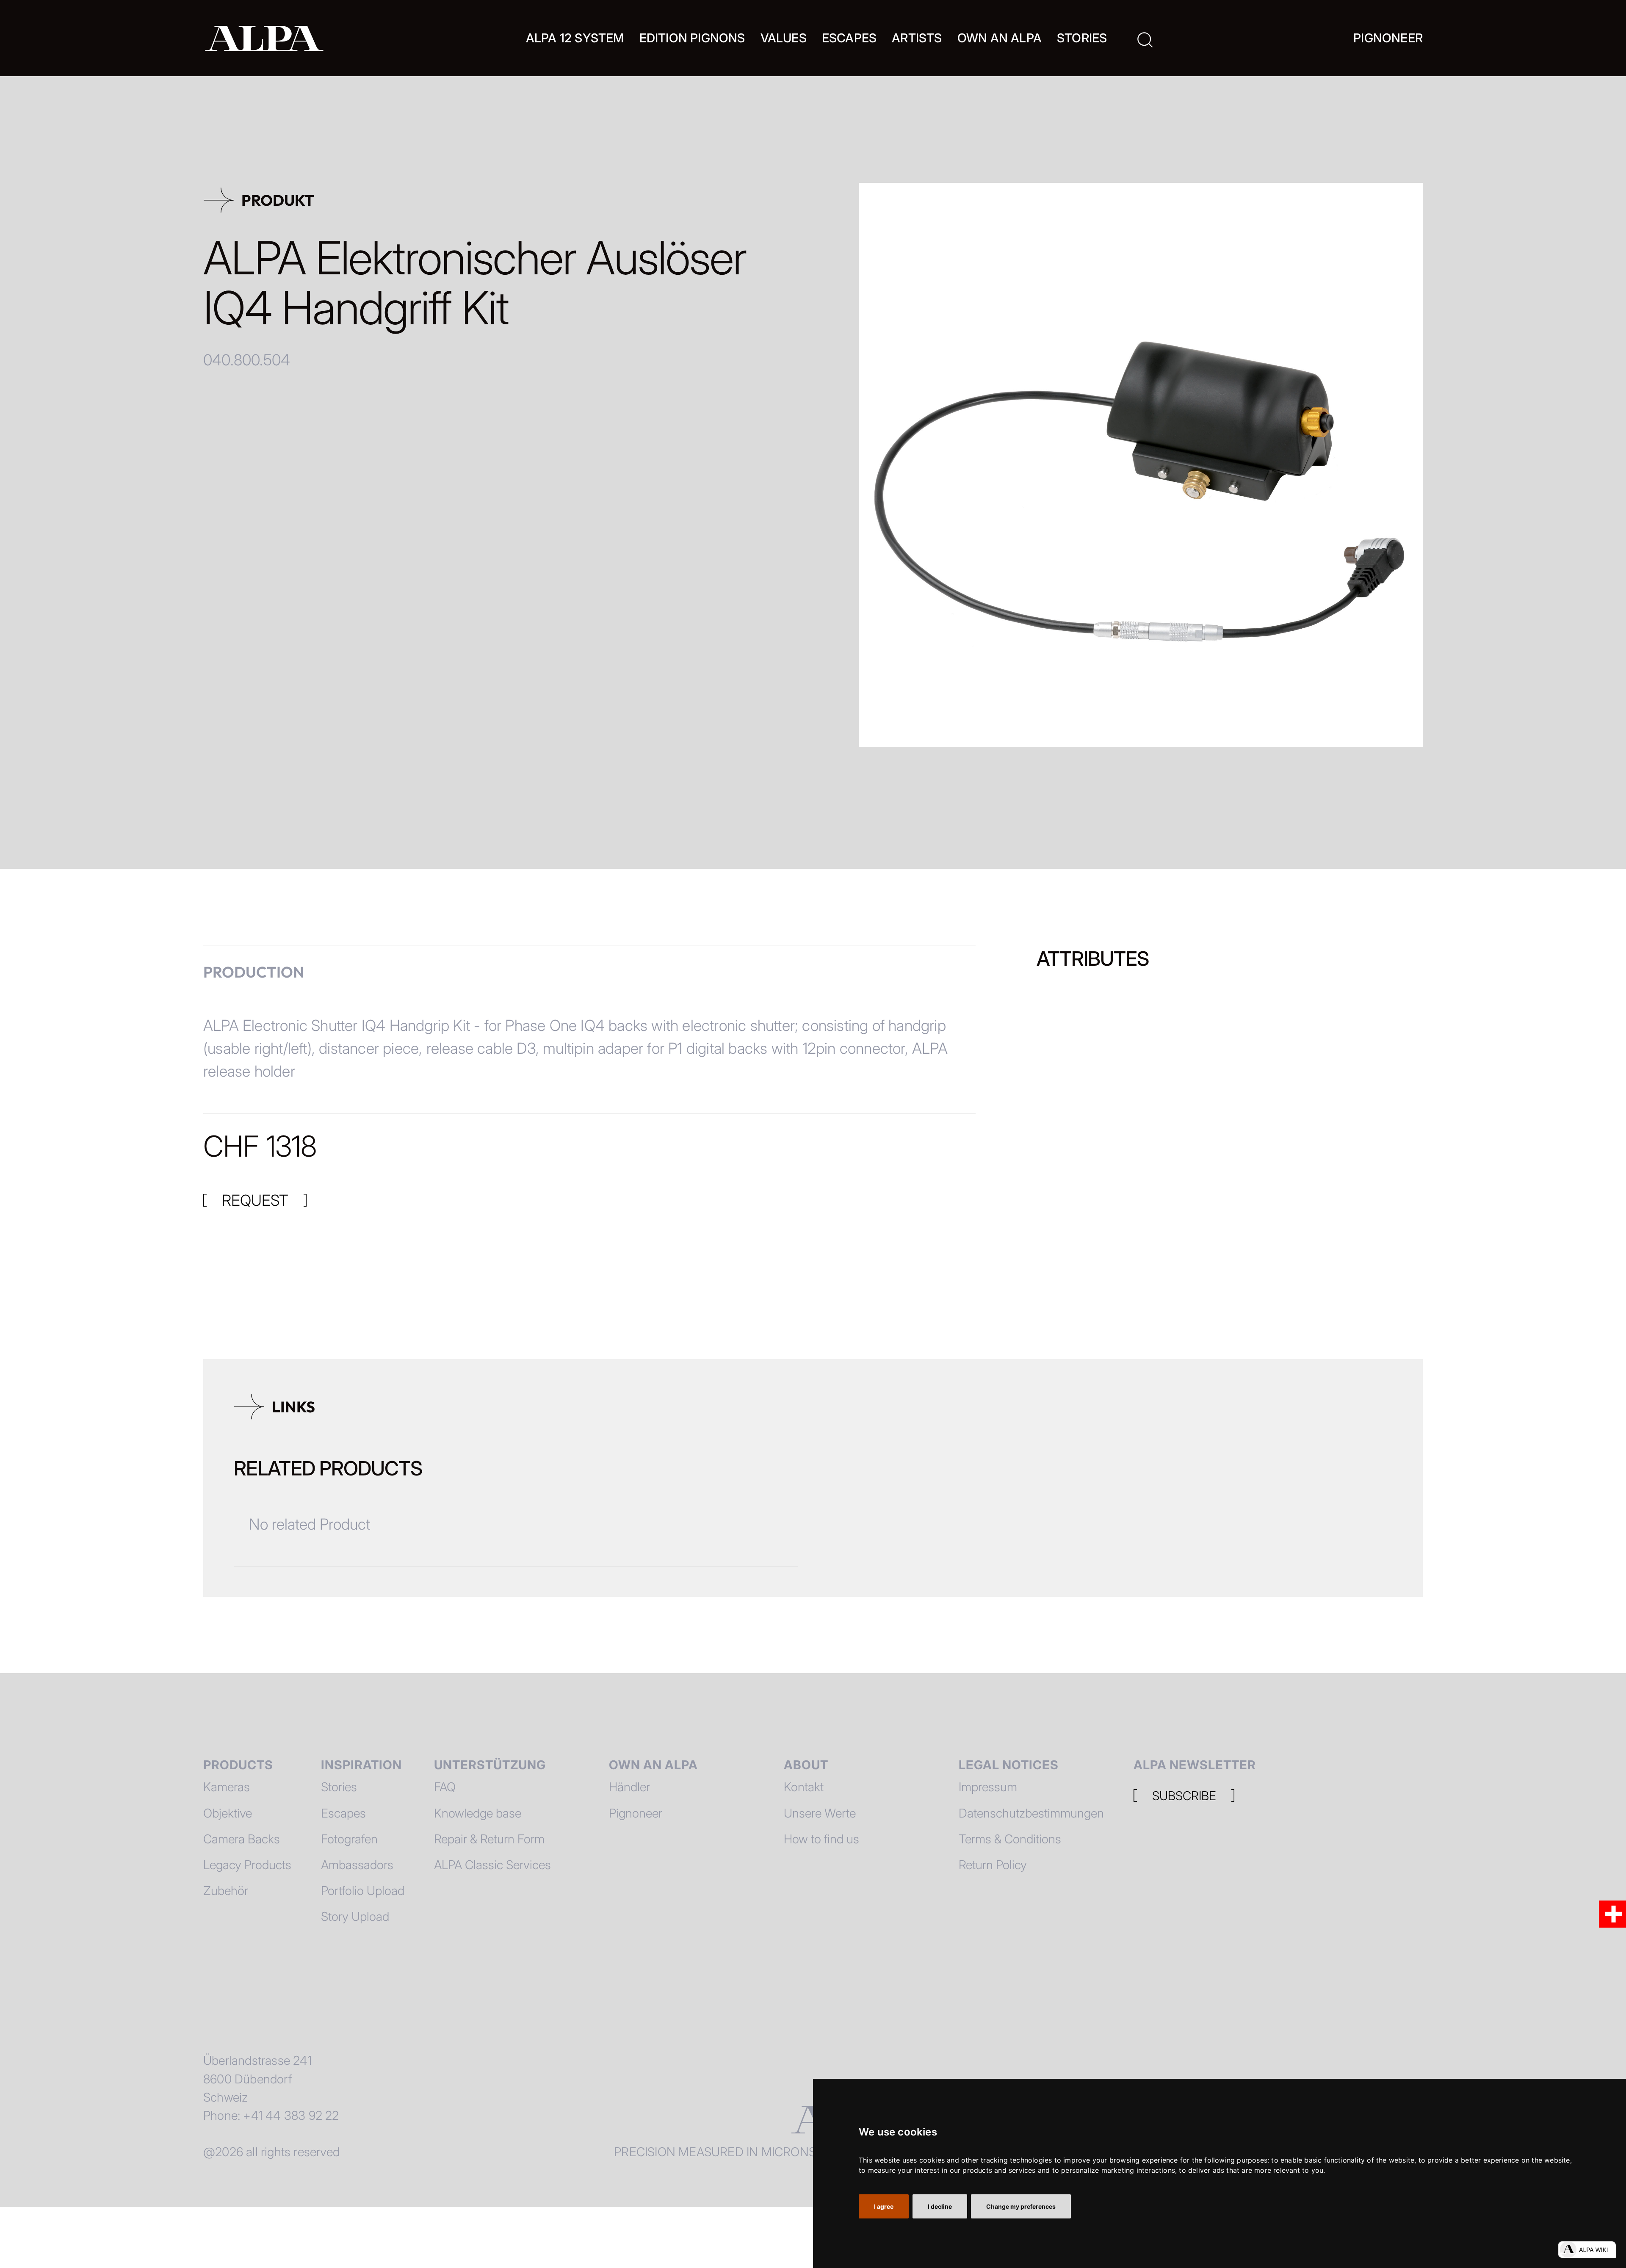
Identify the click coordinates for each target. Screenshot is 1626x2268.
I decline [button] (940, 2206)
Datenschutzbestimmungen (1031, 1813)
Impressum (988, 1787)
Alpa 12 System (575, 38)
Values (784, 38)
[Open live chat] (1587, 2250)
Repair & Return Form (489, 1839)
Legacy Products (247, 1865)
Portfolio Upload (363, 1891)
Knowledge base (478, 1813)
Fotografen (349, 1839)
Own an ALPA (1000, 38)
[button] (575, 38)
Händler (629, 1787)
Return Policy (993, 1865)
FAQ (445, 1787)
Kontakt (804, 1787)
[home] (264, 38)
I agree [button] (884, 2206)
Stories (1082, 38)
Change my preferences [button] (1021, 2206)
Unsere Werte (820, 1813)
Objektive (228, 1813)
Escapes (343, 1813)
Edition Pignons (692, 38)
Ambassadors (357, 1865)
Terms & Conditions (1010, 1839)
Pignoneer (1388, 38)
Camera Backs (242, 1839)
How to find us (821, 1839)
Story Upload (355, 1916)
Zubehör (226, 1891)
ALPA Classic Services (492, 1865)
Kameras (227, 1787)
